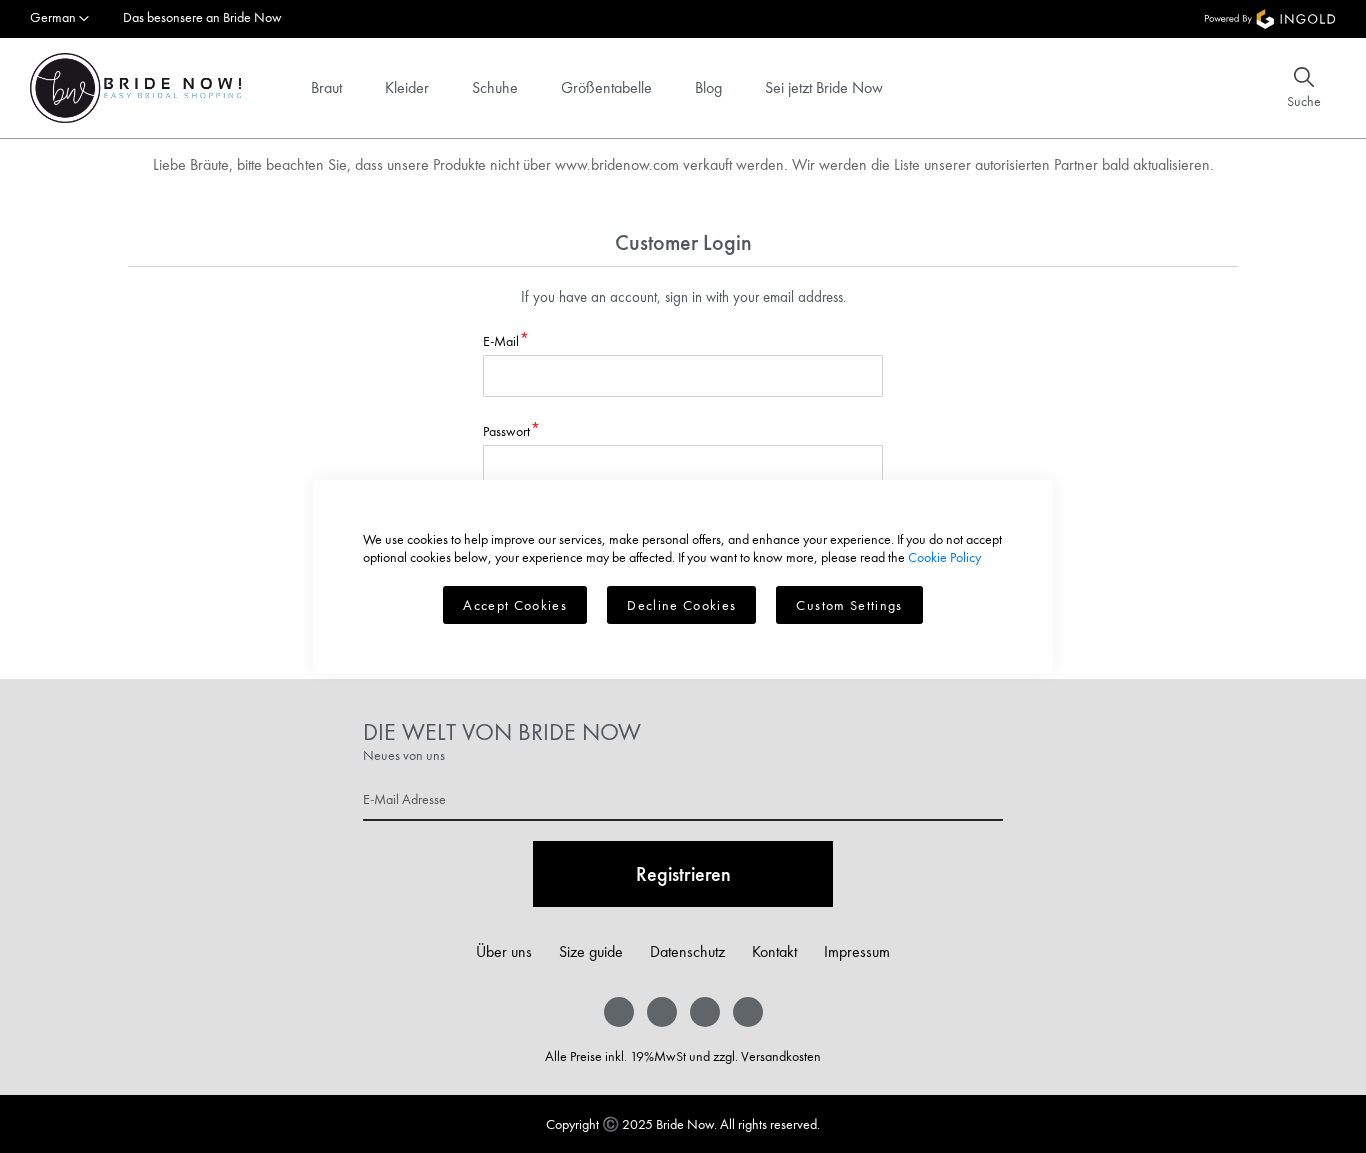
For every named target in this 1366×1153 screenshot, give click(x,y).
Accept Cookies (515, 605)
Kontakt (774, 951)
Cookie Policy (944, 557)
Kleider (407, 87)
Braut (326, 87)
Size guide (591, 951)
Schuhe (495, 87)
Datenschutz (687, 951)
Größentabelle (606, 87)
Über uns (504, 951)
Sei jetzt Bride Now (824, 87)
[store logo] (135, 88)
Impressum (857, 951)
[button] (59, 19)
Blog (708, 87)
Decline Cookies (681, 605)
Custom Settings (849, 605)
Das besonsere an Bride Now (202, 17)
